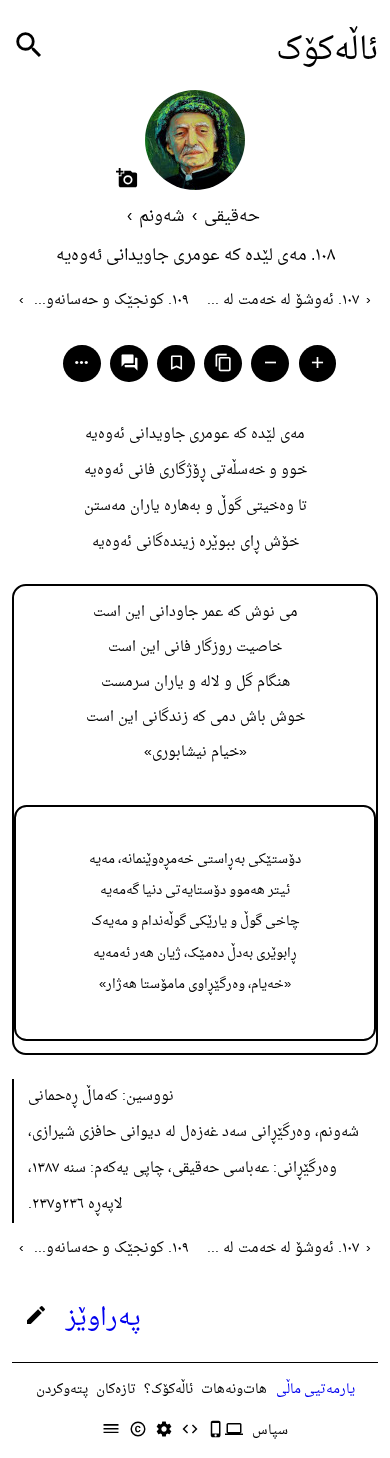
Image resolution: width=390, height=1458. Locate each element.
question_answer (129, 362)
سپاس (270, 1430)
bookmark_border (176, 362)
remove (270, 362)
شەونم (161, 217)
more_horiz (81, 362)
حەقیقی (232, 217)
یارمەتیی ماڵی (315, 1389)
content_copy (223, 362)
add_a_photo (127, 178)
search (29, 45)
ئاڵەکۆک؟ (168, 1389)
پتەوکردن (62, 1389)
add (317, 362)
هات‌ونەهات (234, 1389)
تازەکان (116, 1389)
